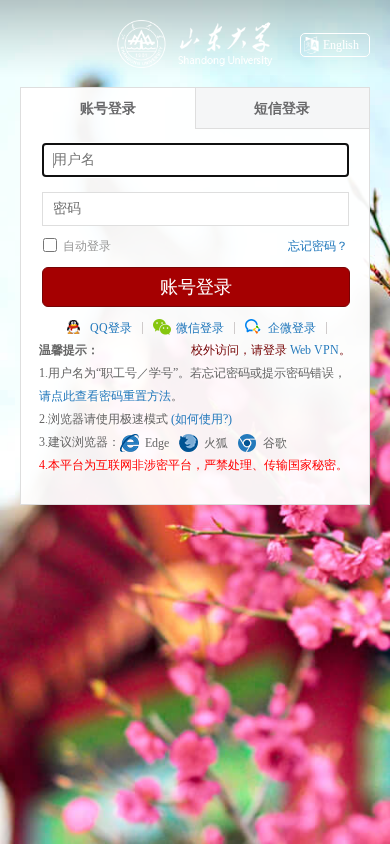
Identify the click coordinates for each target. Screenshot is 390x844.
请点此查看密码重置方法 (105, 396)
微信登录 (200, 328)
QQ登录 (111, 328)
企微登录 (292, 328)
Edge (157, 443)
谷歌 (275, 443)
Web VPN (314, 350)
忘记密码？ (318, 246)
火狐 (216, 443)
